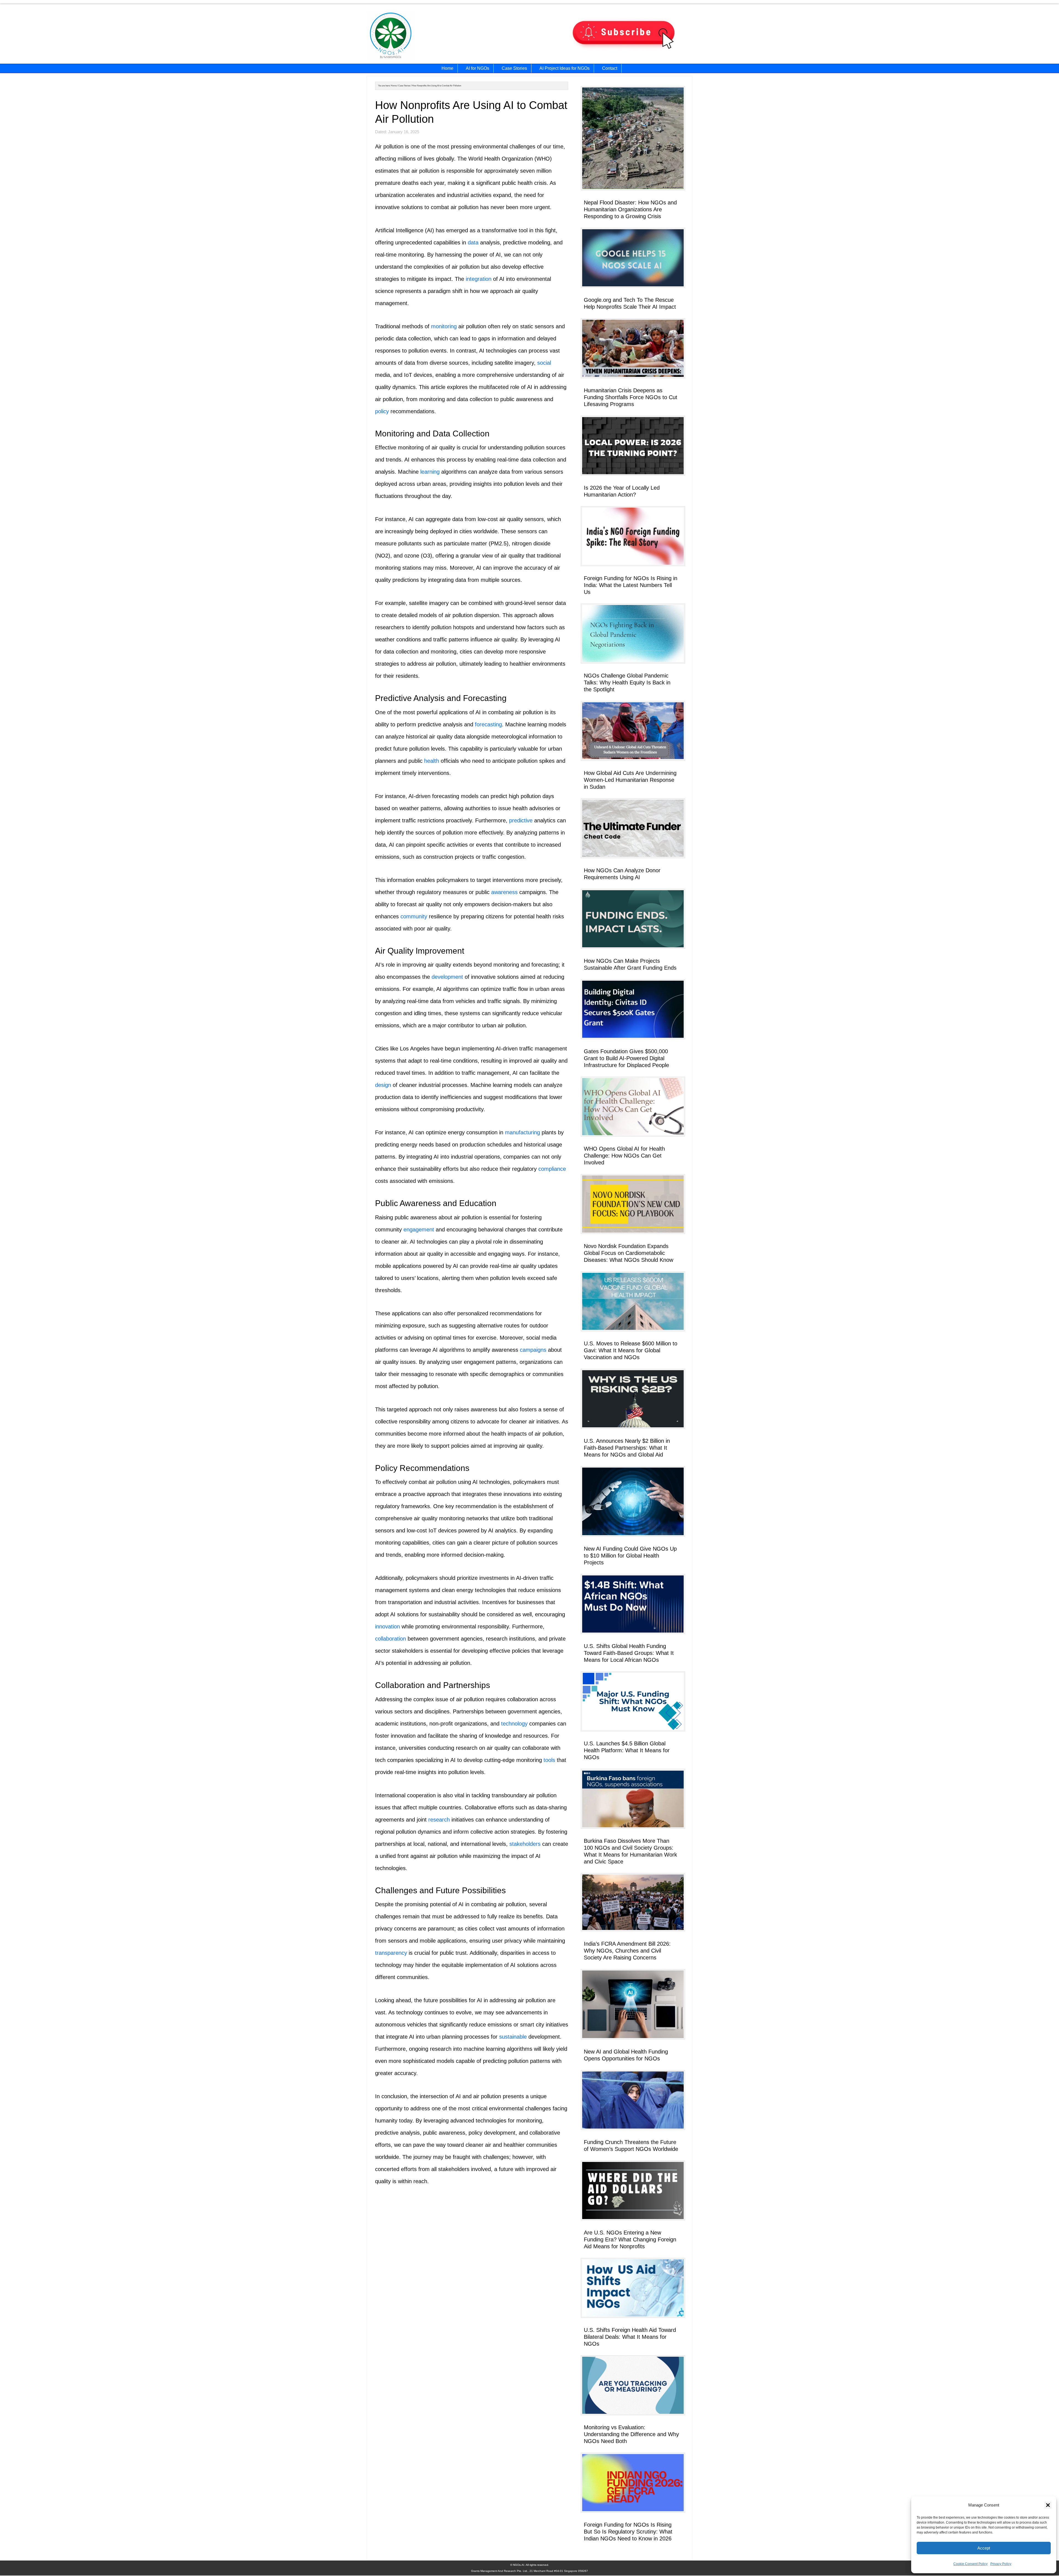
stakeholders (525, 1844)
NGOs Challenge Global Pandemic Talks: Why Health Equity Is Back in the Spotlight (627, 682)
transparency (391, 1953)
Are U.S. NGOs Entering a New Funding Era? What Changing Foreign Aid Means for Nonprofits (630, 2239)
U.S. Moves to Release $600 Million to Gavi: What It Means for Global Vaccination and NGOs (631, 1350)
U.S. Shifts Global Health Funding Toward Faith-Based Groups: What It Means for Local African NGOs (629, 1653)
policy (382, 411)
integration (479, 279)
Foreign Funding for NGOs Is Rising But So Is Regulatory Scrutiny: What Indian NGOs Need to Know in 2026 (628, 2532)
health (432, 761)
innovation (387, 1626)
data (473, 242)
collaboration (391, 1639)
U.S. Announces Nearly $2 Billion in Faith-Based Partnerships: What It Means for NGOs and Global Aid (627, 1448)
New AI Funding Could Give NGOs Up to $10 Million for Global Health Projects (630, 1556)
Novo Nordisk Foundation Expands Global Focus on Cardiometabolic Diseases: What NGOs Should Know (629, 1253)
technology (514, 1724)
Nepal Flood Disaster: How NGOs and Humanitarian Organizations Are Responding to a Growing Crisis (630, 209)
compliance (552, 1169)
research (439, 1820)
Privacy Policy (1001, 2564)
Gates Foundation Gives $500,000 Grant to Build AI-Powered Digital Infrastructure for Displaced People (626, 1058)
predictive (521, 820)
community (414, 916)
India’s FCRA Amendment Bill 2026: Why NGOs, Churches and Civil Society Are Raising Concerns (627, 1951)
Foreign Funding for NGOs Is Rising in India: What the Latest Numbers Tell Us (631, 585)
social (544, 363)
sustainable (513, 2037)
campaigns (533, 1350)
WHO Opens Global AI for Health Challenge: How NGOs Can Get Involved (624, 1156)
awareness (504, 892)
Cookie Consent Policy (970, 2564)
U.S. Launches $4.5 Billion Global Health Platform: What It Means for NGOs (627, 1750)
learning (430, 472)
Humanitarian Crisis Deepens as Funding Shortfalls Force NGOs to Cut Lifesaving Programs (631, 397)
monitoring (444, 326)
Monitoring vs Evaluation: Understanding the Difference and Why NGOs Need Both (631, 2434)
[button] (1048, 2505)
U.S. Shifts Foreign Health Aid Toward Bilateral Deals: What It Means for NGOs (630, 2337)
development (447, 977)
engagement (419, 1230)
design (383, 1085)
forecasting (488, 724)
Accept (984, 2548)
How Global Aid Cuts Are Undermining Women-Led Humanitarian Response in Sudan (630, 780)
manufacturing (522, 1132)
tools (549, 1760)
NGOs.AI (424, 36)
